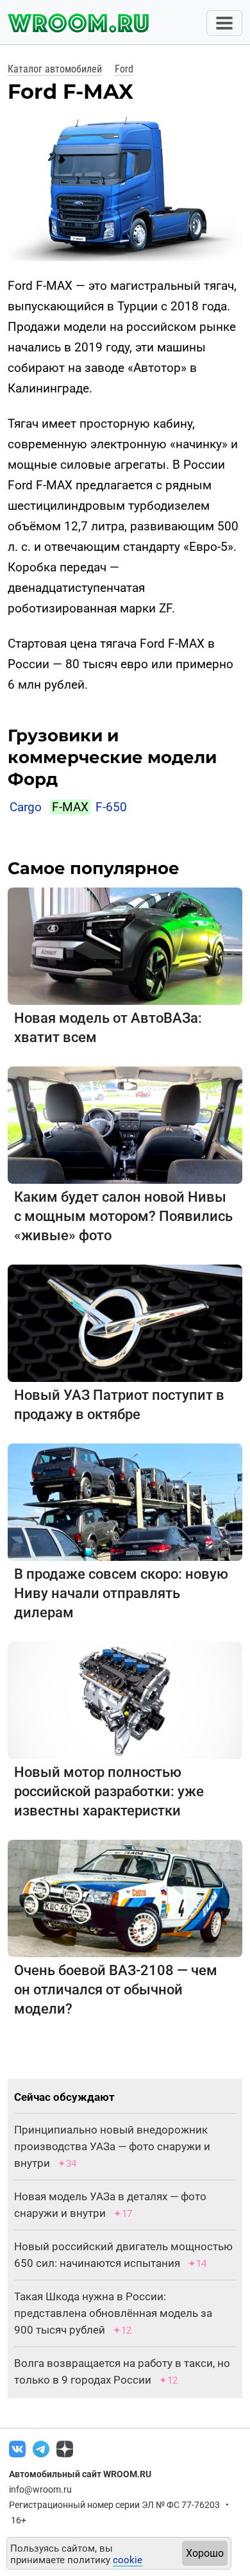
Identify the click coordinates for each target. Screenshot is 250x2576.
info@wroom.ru (40, 2489)
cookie (128, 2560)
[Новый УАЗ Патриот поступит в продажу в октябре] (125, 1323)
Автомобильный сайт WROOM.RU (80, 2474)
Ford (124, 69)
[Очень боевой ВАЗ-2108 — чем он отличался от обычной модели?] (125, 1898)
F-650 (111, 807)
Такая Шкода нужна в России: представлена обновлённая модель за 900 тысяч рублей (113, 2313)
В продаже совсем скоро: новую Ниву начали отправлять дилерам (121, 1593)
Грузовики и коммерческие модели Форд (112, 757)
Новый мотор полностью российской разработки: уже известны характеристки (109, 1791)
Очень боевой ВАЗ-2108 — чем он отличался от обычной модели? (116, 1990)
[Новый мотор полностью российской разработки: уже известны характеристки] (125, 1700)
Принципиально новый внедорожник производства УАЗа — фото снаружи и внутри (112, 2146)
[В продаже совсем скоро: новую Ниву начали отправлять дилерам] (125, 1502)
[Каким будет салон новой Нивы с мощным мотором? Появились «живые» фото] (125, 1124)
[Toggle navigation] (224, 23)
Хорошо (205, 2553)
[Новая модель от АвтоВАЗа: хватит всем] (125, 946)
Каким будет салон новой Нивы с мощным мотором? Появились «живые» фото (123, 1216)
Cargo (26, 807)
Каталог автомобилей (55, 69)
